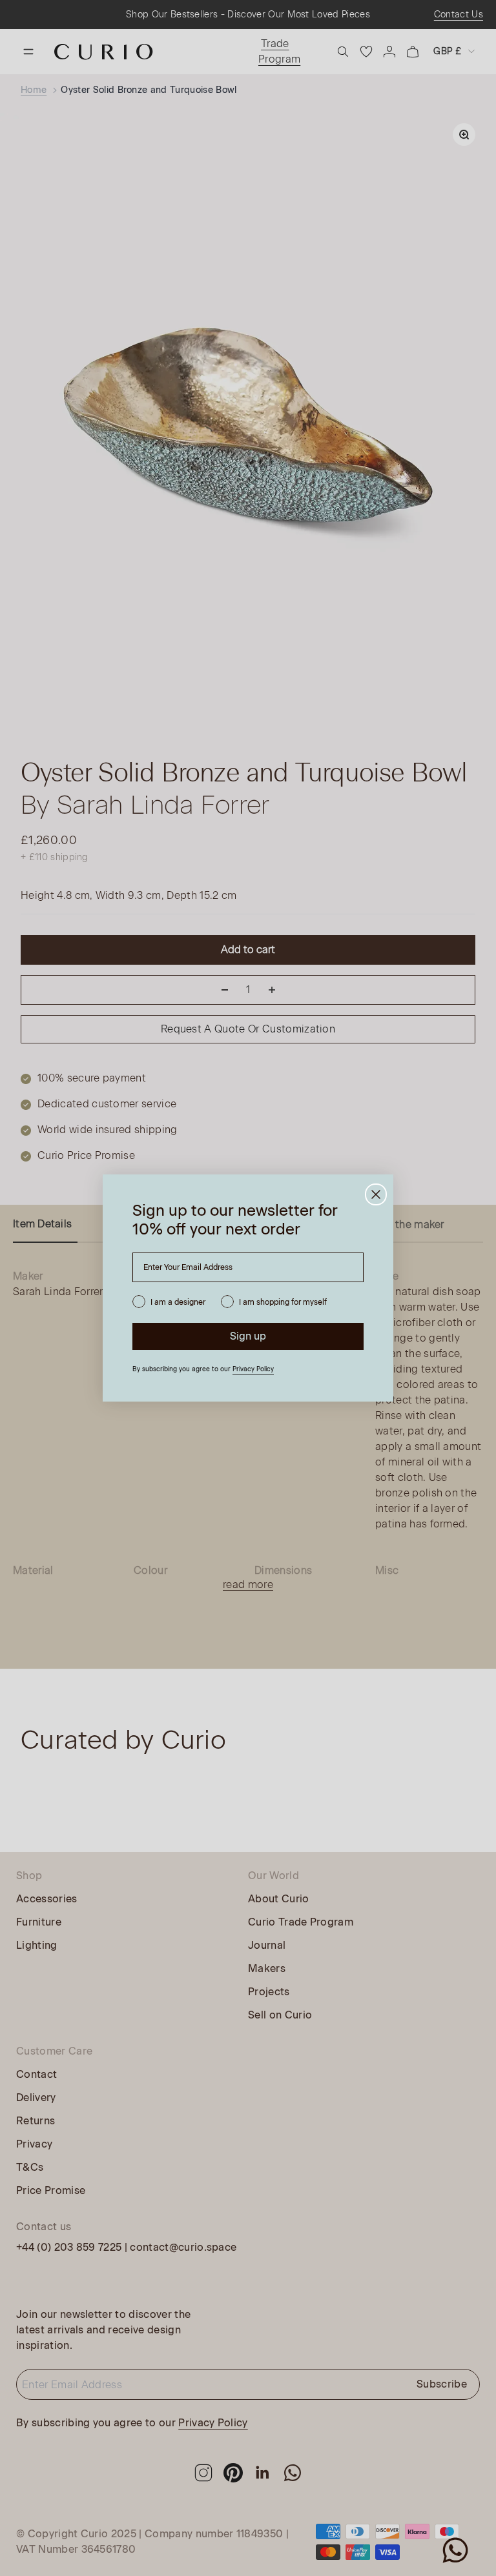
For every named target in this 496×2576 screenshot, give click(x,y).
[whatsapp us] (455, 2550)
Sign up (248, 1336)
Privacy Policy (253, 1369)
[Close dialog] (376, 1194)
